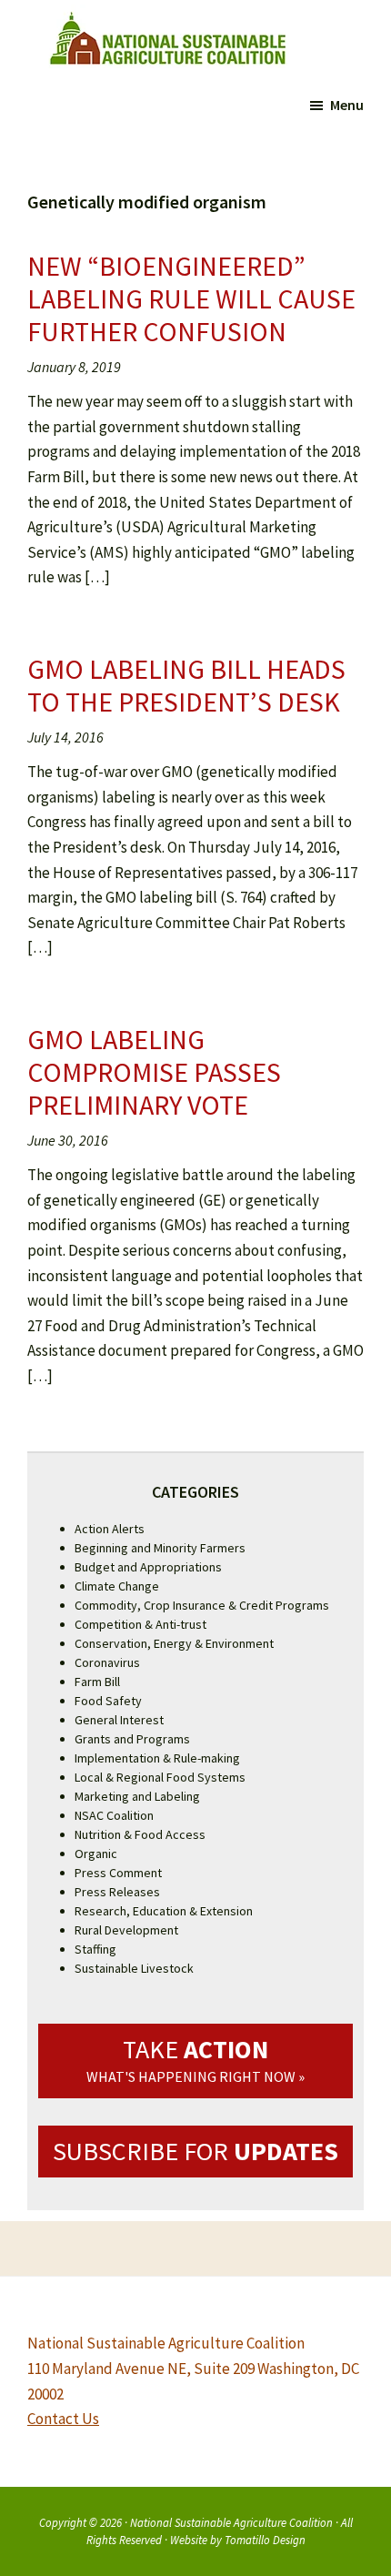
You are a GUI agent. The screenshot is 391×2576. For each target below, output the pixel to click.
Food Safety (108, 1701)
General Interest (119, 1720)
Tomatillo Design (265, 2540)
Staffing (95, 1949)
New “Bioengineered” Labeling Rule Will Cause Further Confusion (191, 298)
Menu (347, 105)
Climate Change (117, 1586)
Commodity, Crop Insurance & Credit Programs (202, 1605)
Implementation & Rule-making (157, 1758)
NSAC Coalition (114, 1815)
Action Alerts (110, 1529)
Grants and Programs (132, 1739)
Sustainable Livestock (134, 1968)
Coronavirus (107, 1662)
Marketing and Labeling (137, 1796)
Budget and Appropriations (148, 1567)
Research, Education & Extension (164, 1911)
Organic (96, 1854)
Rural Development (126, 1930)
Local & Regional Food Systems (160, 1777)
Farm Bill (97, 1682)
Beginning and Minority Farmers (160, 1548)
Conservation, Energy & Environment (174, 1643)
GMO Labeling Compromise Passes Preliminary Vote (154, 1072)
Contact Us (63, 2419)
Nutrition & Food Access (140, 1834)
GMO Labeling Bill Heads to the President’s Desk (186, 685)
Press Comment (118, 1873)
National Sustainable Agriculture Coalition (231, 2522)
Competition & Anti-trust (140, 1624)
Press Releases (117, 1892)
